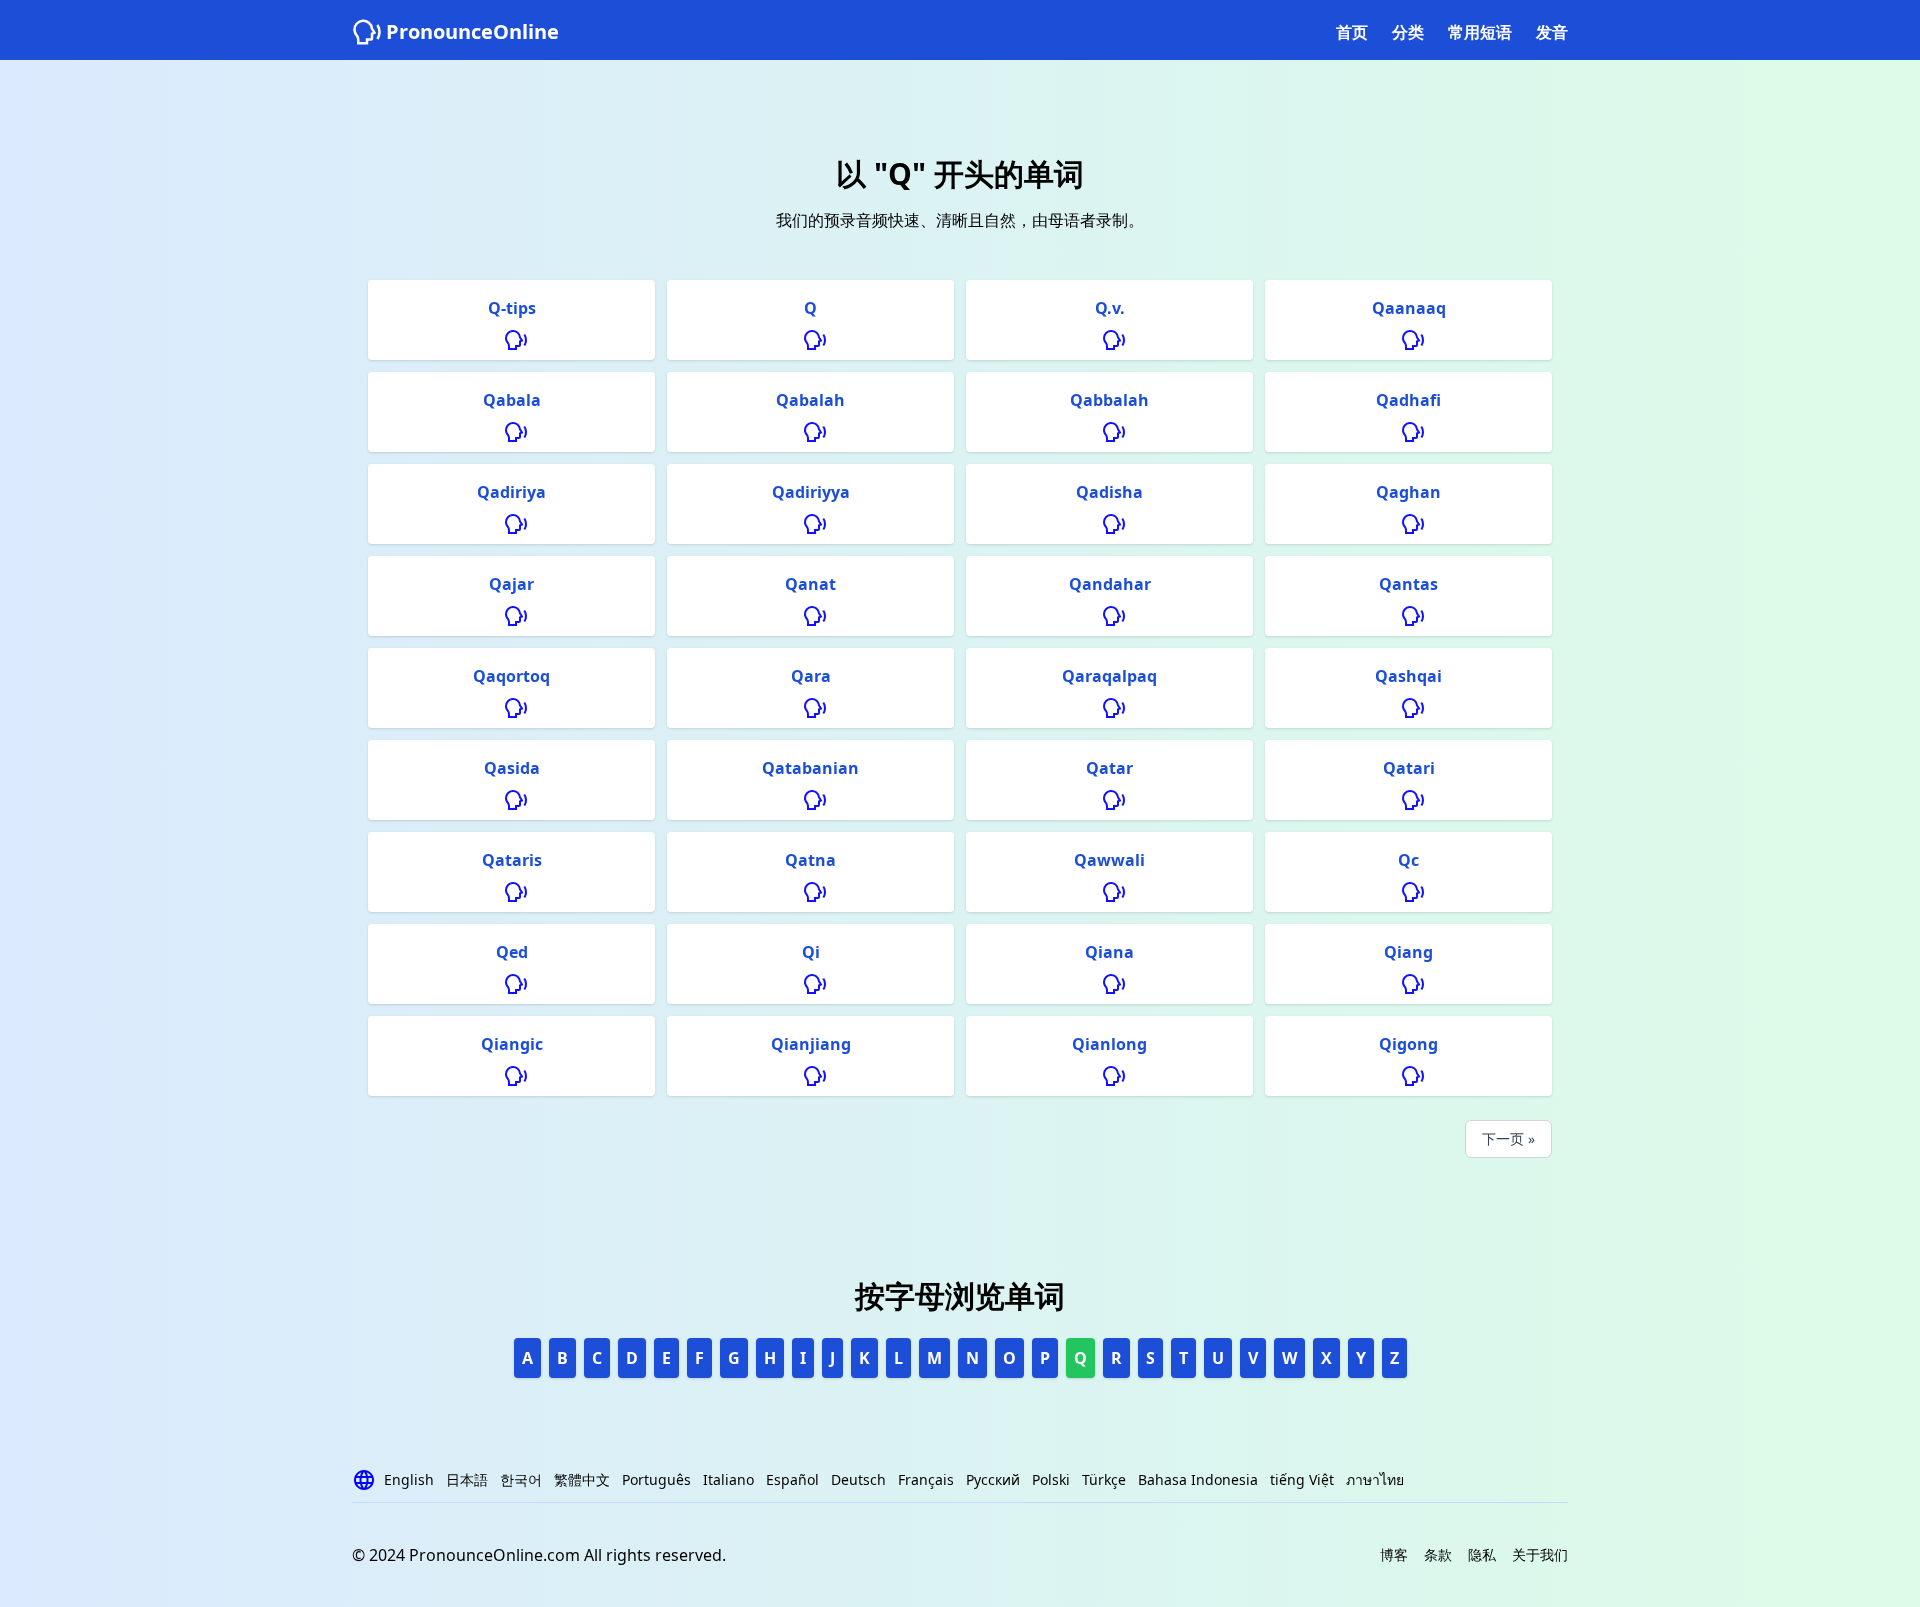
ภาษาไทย (1375, 1479)
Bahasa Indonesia (1198, 1479)
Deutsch (858, 1479)
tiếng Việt (1302, 1479)
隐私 (1482, 1554)
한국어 (521, 1479)
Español (792, 1479)
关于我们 (1540, 1554)
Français (926, 1479)
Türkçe (1104, 1479)
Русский (993, 1479)
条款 (1438, 1554)
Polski (1051, 1479)
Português (656, 1479)
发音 (1552, 32)
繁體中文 (582, 1479)
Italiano (728, 1479)
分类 (1408, 32)
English (409, 1479)
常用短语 (1480, 32)
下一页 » (1508, 1138)
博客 (1394, 1554)
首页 (1352, 32)
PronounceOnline (472, 31)
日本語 (467, 1479)
